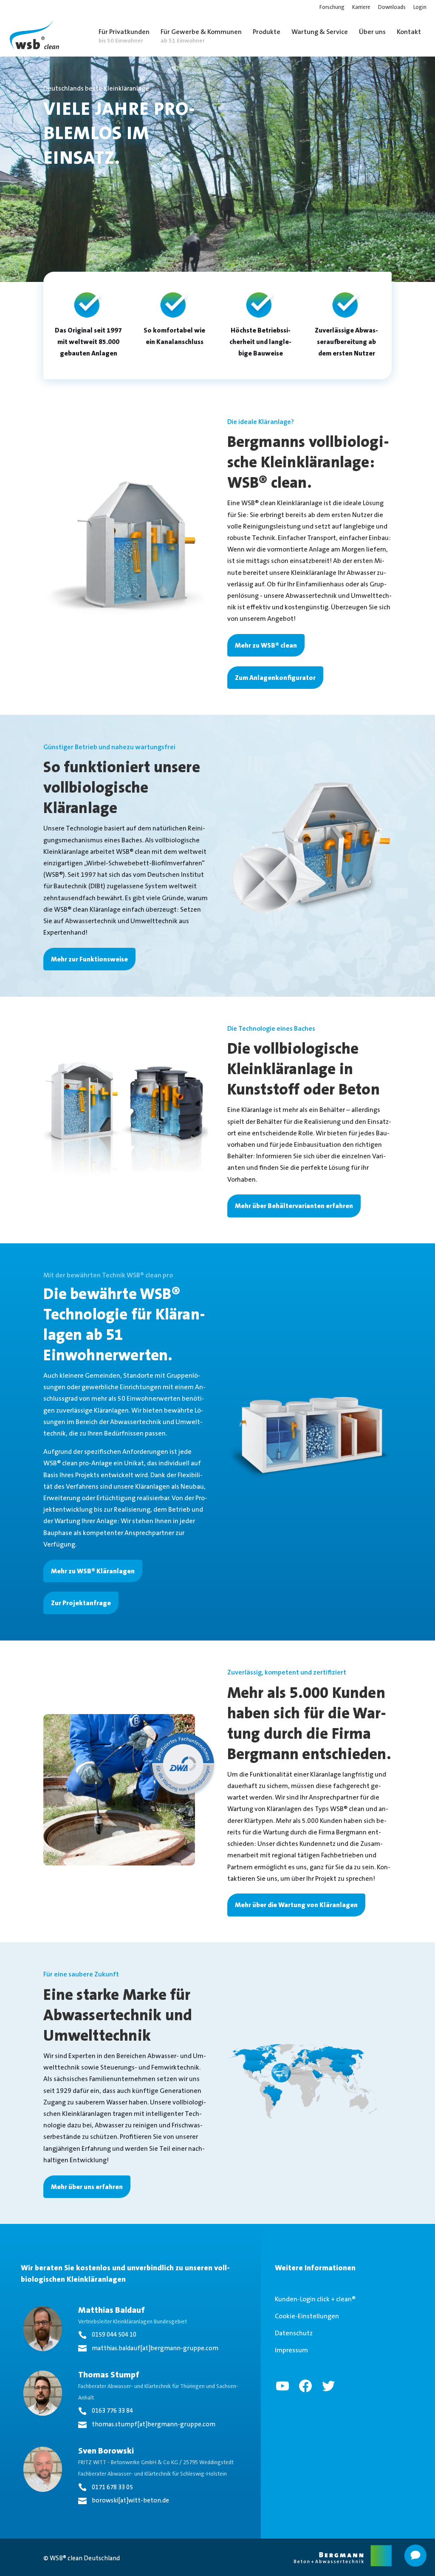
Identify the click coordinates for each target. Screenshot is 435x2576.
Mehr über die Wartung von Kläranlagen (296, 1905)
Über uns (372, 32)
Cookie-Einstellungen (307, 2316)
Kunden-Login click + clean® (315, 2299)
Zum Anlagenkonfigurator (275, 678)
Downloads (392, 7)
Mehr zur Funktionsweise (89, 959)
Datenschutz (294, 2333)
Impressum (291, 2350)
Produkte (267, 32)
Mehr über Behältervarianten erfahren (294, 1206)
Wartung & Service (320, 32)
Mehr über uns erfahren (87, 2187)
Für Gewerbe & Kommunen (201, 36)
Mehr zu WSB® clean (266, 645)
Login (420, 7)
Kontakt (409, 32)
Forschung (332, 7)
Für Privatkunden (124, 36)
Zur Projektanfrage (81, 1603)
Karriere (361, 7)
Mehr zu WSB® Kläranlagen (93, 1571)
